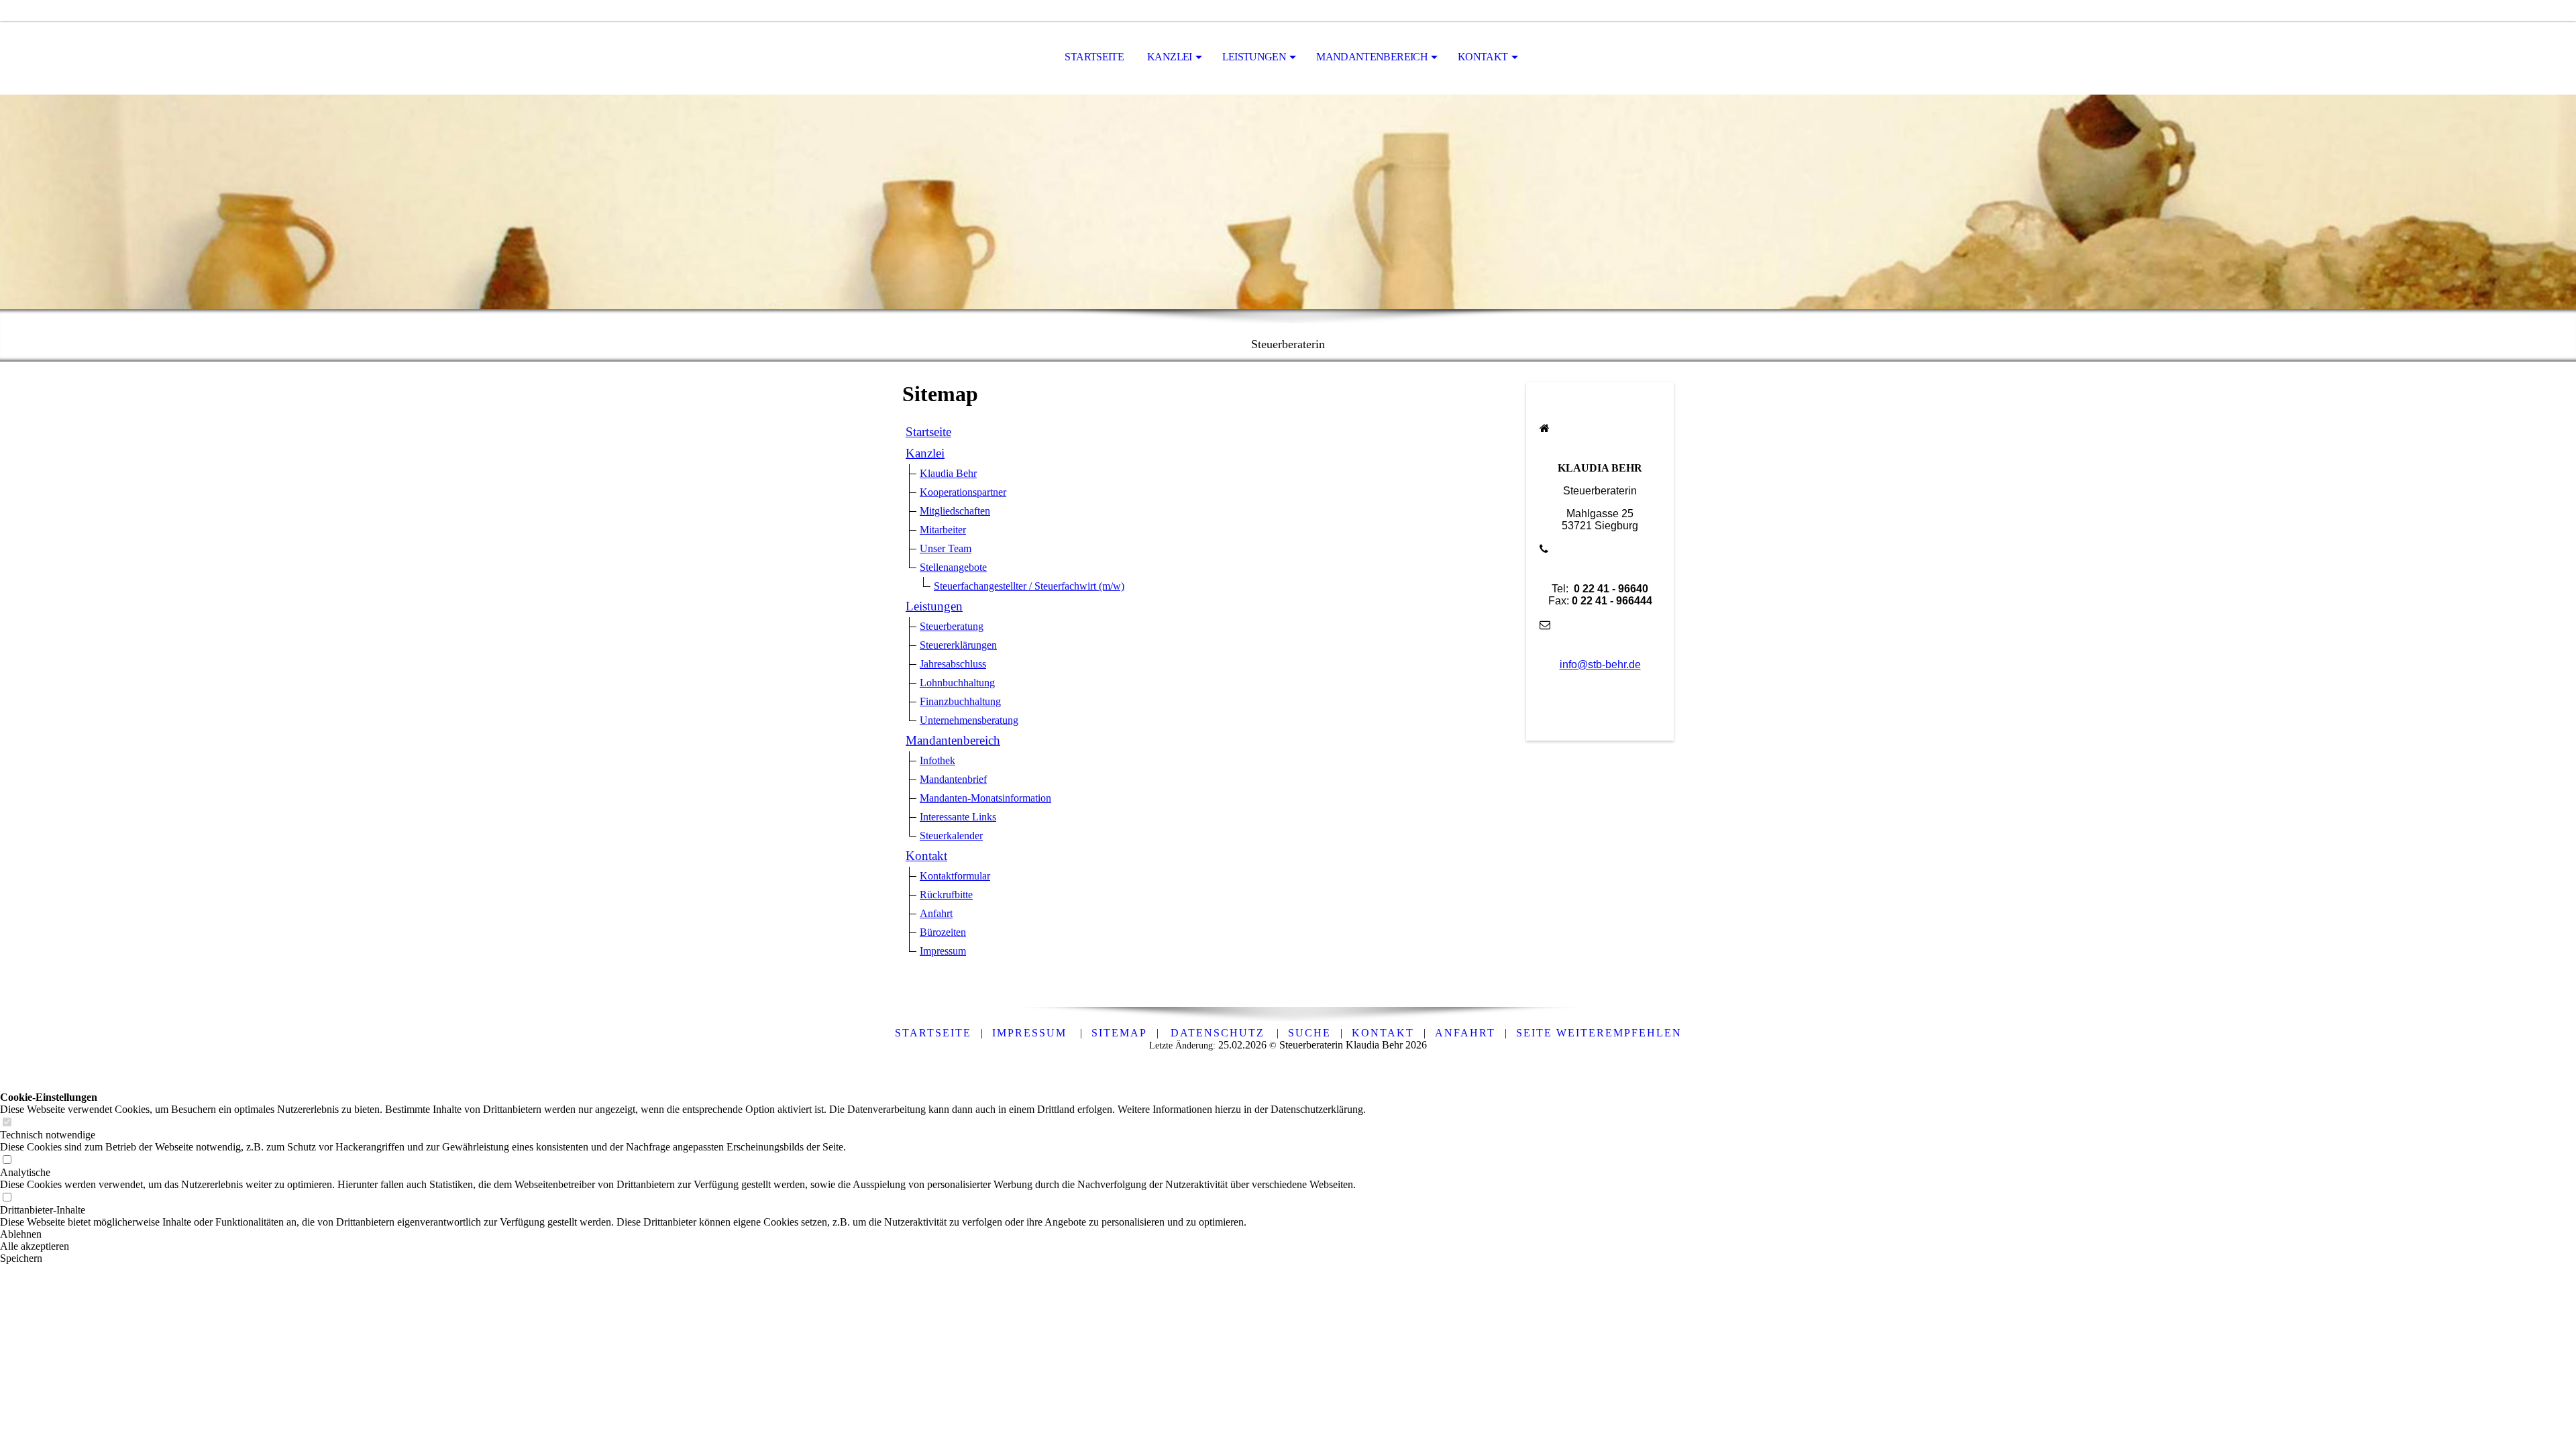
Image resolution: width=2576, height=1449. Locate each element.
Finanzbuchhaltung (960, 701)
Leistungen (1254, 57)
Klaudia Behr (948, 473)
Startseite (1094, 57)
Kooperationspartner (963, 492)
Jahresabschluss (953, 664)
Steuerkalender (951, 836)
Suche (1309, 1033)
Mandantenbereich (1372, 57)
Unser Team (946, 548)
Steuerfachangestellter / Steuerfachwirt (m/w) (1029, 586)
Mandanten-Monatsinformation (985, 798)
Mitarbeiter (943, 530)
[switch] (7, 1123)
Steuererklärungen (958, 645)
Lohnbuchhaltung (957, 683)
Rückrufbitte (946, 895)
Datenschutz (1218, 1033)
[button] (683, 1234)
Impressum (943, 951)
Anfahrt (936, 913)
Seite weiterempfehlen (1599, 1033)
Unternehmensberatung (969, 720)
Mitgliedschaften (955, 511)
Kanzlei (1170, 57)
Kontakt (1483, 57)
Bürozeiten (943, 932)
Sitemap (1119, 1033)
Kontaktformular (955, 876)
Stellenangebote (953, 567)
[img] (1288, 202)
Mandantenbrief (953, 779)
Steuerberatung (952, 626)
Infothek (937, 760)
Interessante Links (958, 817)
